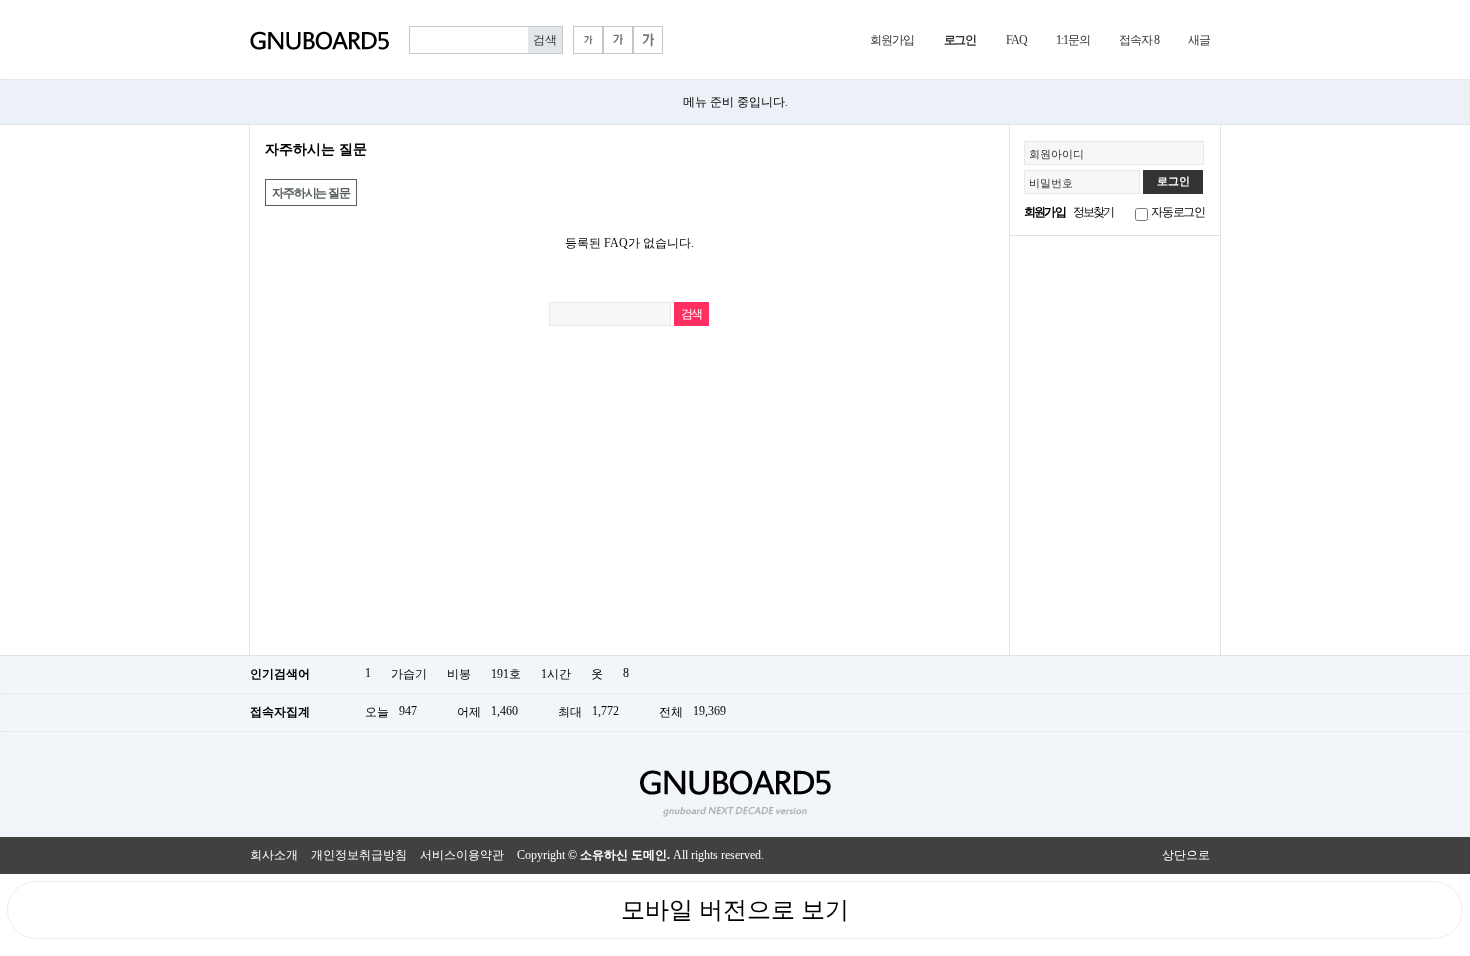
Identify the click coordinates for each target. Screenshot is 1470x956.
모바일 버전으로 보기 (735, 910)
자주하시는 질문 (310, 193)
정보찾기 (1093, 212)
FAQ (1016, 40)
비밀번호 (1051, 183)
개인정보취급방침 (359, 855)
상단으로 (1186, 855)
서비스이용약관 (462, 855)
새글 (1199, 40)
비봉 (459, 674)
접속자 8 (1138, 40)
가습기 (409, 674)
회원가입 (891, 40)
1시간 (556, 674)
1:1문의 (1072, 40)
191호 (506, 674)
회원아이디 (1056, 154)
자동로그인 (1178, 212)
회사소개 (274, 855)
